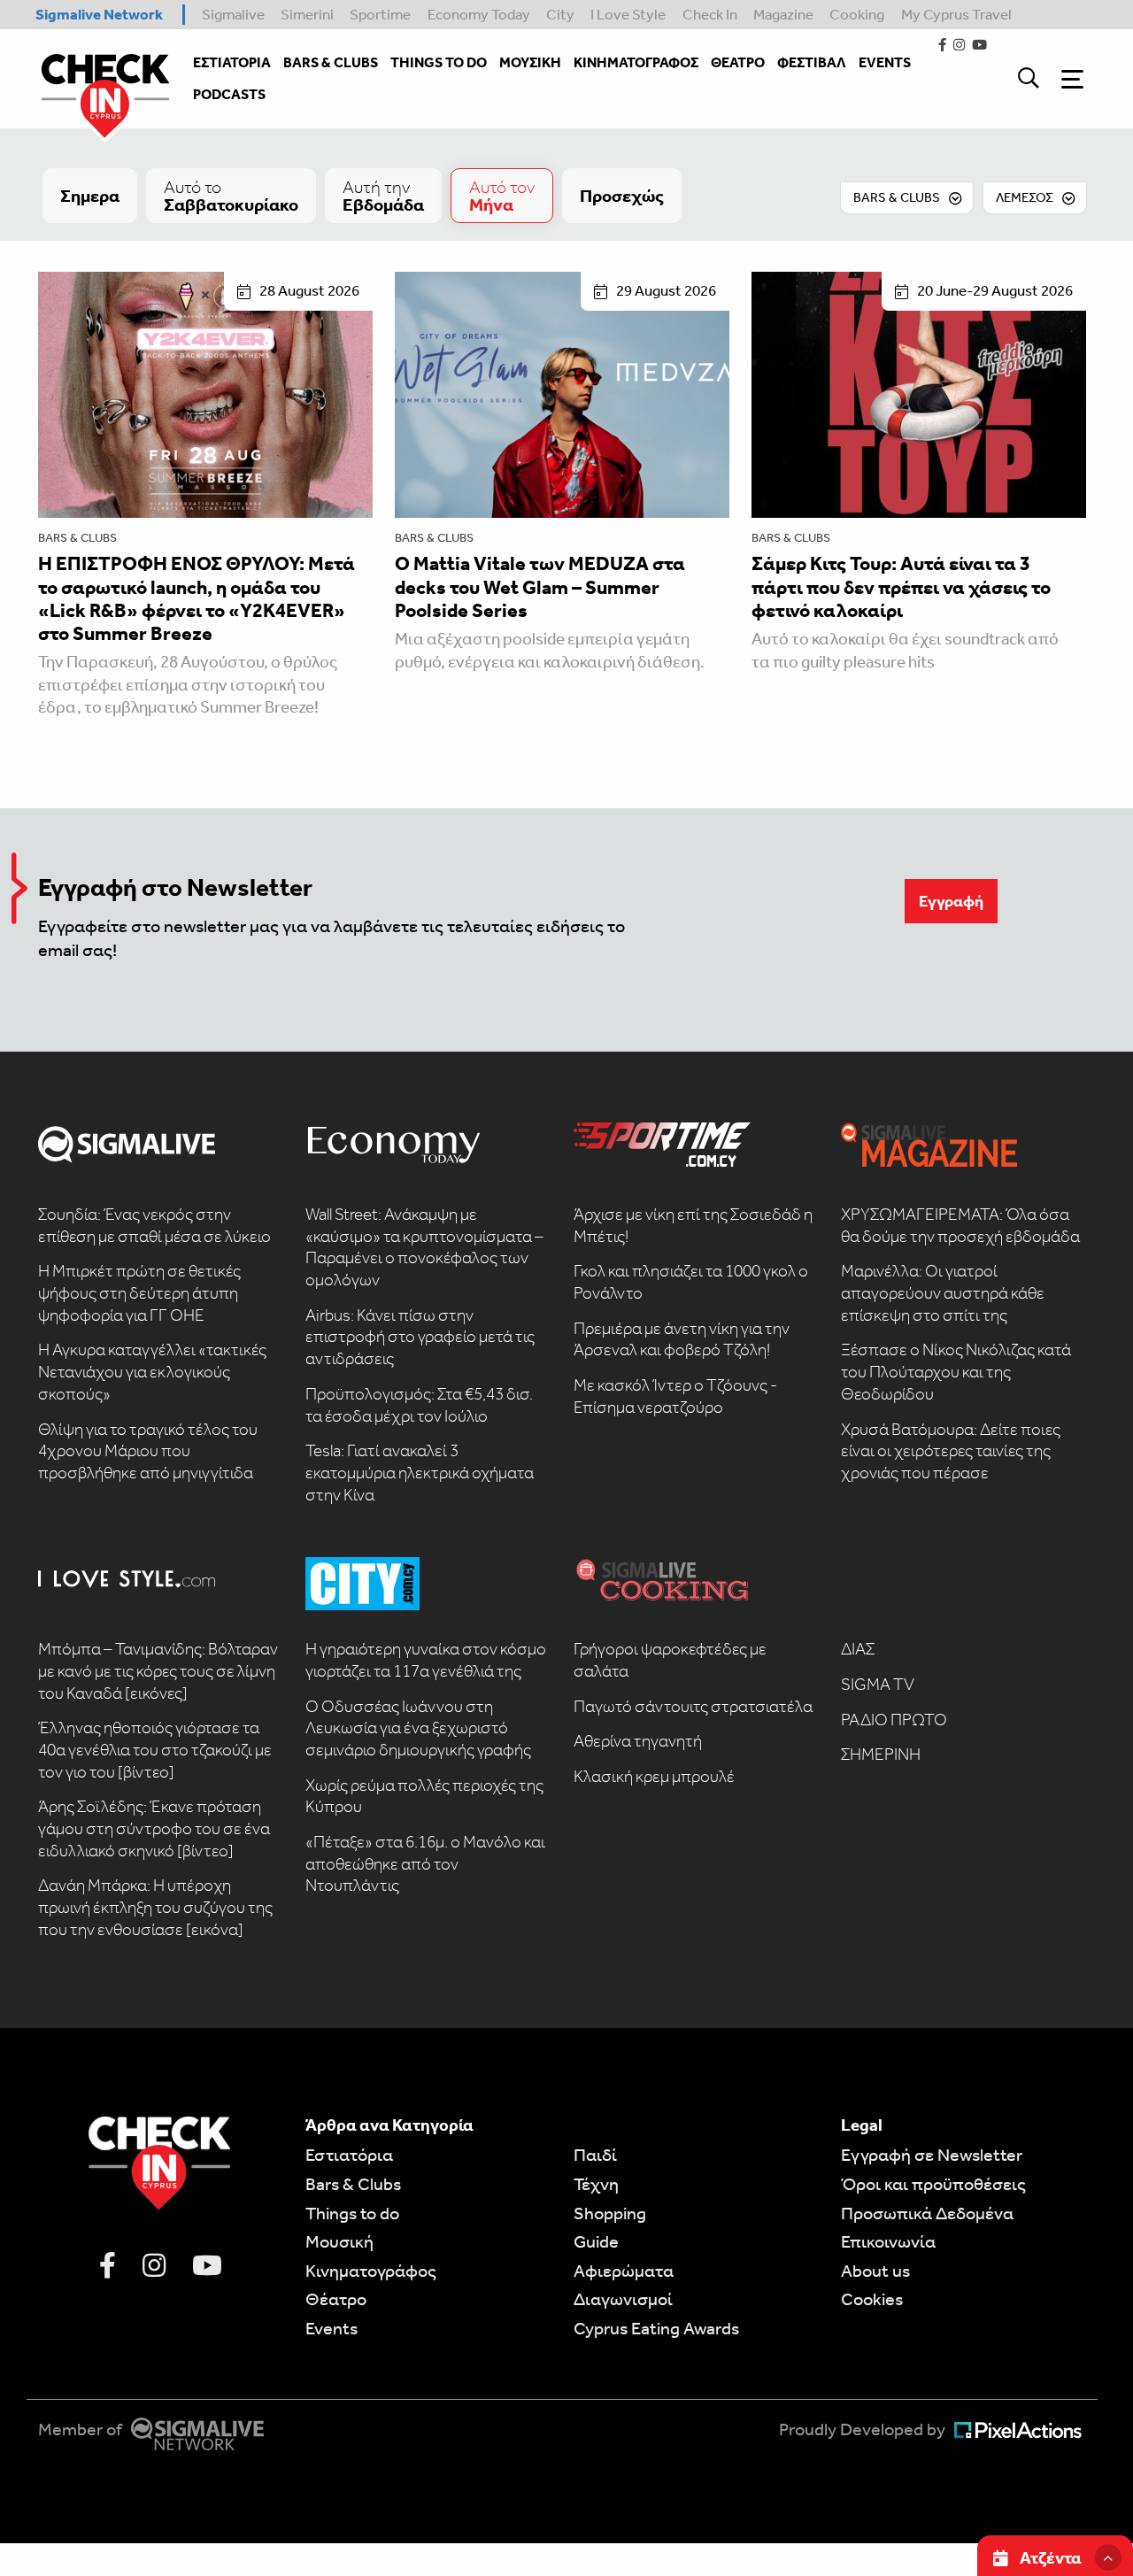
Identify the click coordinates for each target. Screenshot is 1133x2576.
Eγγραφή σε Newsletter (932, 2155)
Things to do (352, 2213)
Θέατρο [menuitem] (738, 62)
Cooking (857, 14)
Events (331, 2328)
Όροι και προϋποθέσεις (933, 2184)
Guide (596, 2241)
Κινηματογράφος (371, 2271)
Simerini (307, 14)
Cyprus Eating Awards (656, 2328)
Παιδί (595, 2155)
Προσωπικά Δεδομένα (927, 2213)
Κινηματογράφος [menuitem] (636, 62)
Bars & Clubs (77, 538)
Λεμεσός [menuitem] (1025, 197)
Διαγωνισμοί (623, 2299)
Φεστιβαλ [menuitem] (812, 62)
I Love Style (628, 14)
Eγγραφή (951, 901)
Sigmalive (233, 14)
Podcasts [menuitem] (229, 94)
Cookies (872, 2299)
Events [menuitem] (885, 62)
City (560, 14)
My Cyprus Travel (956, 14)
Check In (710, 14)
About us (875, 2271)
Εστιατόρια (349, 2155)
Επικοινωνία (888, 2241)
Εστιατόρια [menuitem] (232, 62)
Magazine (783, 14)
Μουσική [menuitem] (530, 62)
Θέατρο (336, 2299)
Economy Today (479, 14)
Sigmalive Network (99, 14)
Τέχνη (596, 2184)
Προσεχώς (622, 196)
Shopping (610, 2213)
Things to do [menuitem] (439, 62)
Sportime (380, 14)
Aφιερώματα (624, 2271)
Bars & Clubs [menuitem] (331, 62)
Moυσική (339, 2241)
